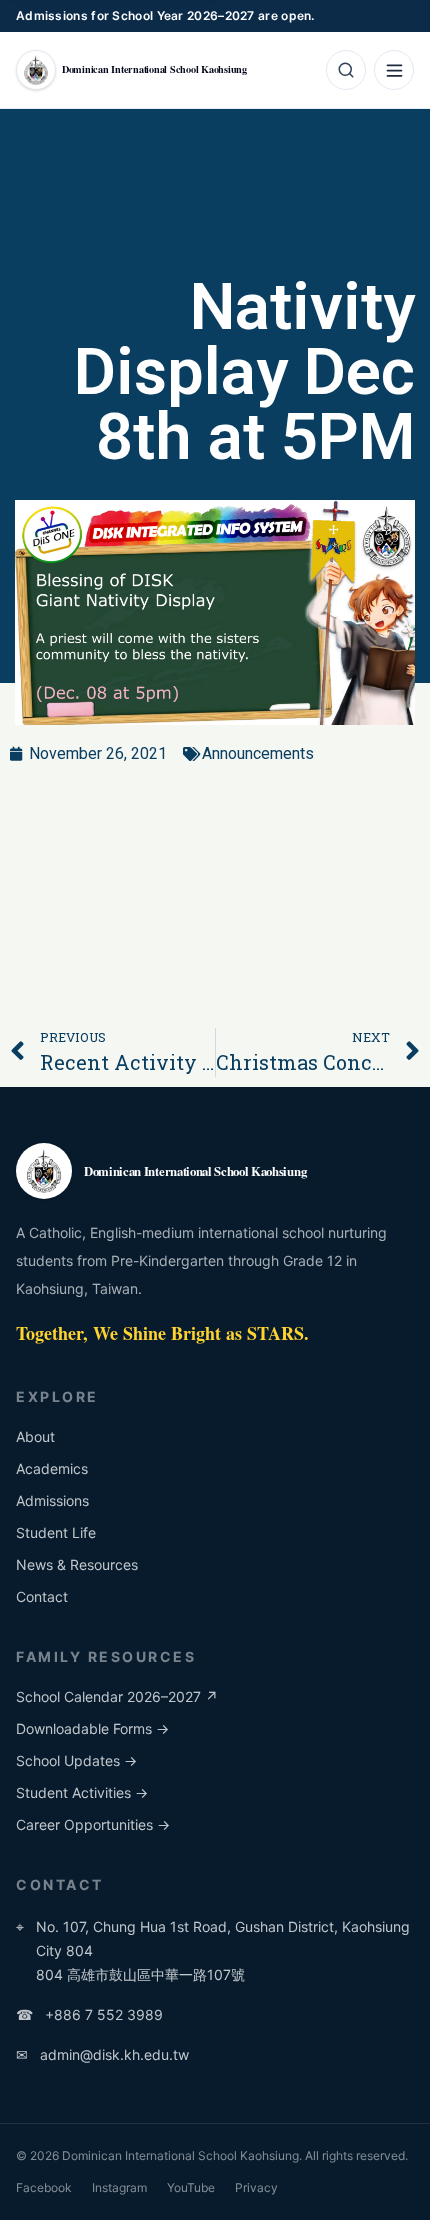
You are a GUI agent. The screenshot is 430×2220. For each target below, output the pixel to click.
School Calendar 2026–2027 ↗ (117, 1696)
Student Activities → (82, 1792)
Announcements (258, 753)
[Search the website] (346, 70)
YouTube (191, 2187)
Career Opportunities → (93, 1824)
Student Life (56, 1532)
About (35, 1436)
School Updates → (76, 1760)
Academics (52, 1468)
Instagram (119, 2187)
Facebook (44, 2187)
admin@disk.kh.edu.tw (102, 2054)
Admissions (52, 1500)
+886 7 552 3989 (89, 2014)
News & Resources (77, 1564)
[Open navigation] (394, 70)
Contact (42, 1596)
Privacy (256, 2187)
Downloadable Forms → (92, 1728)
